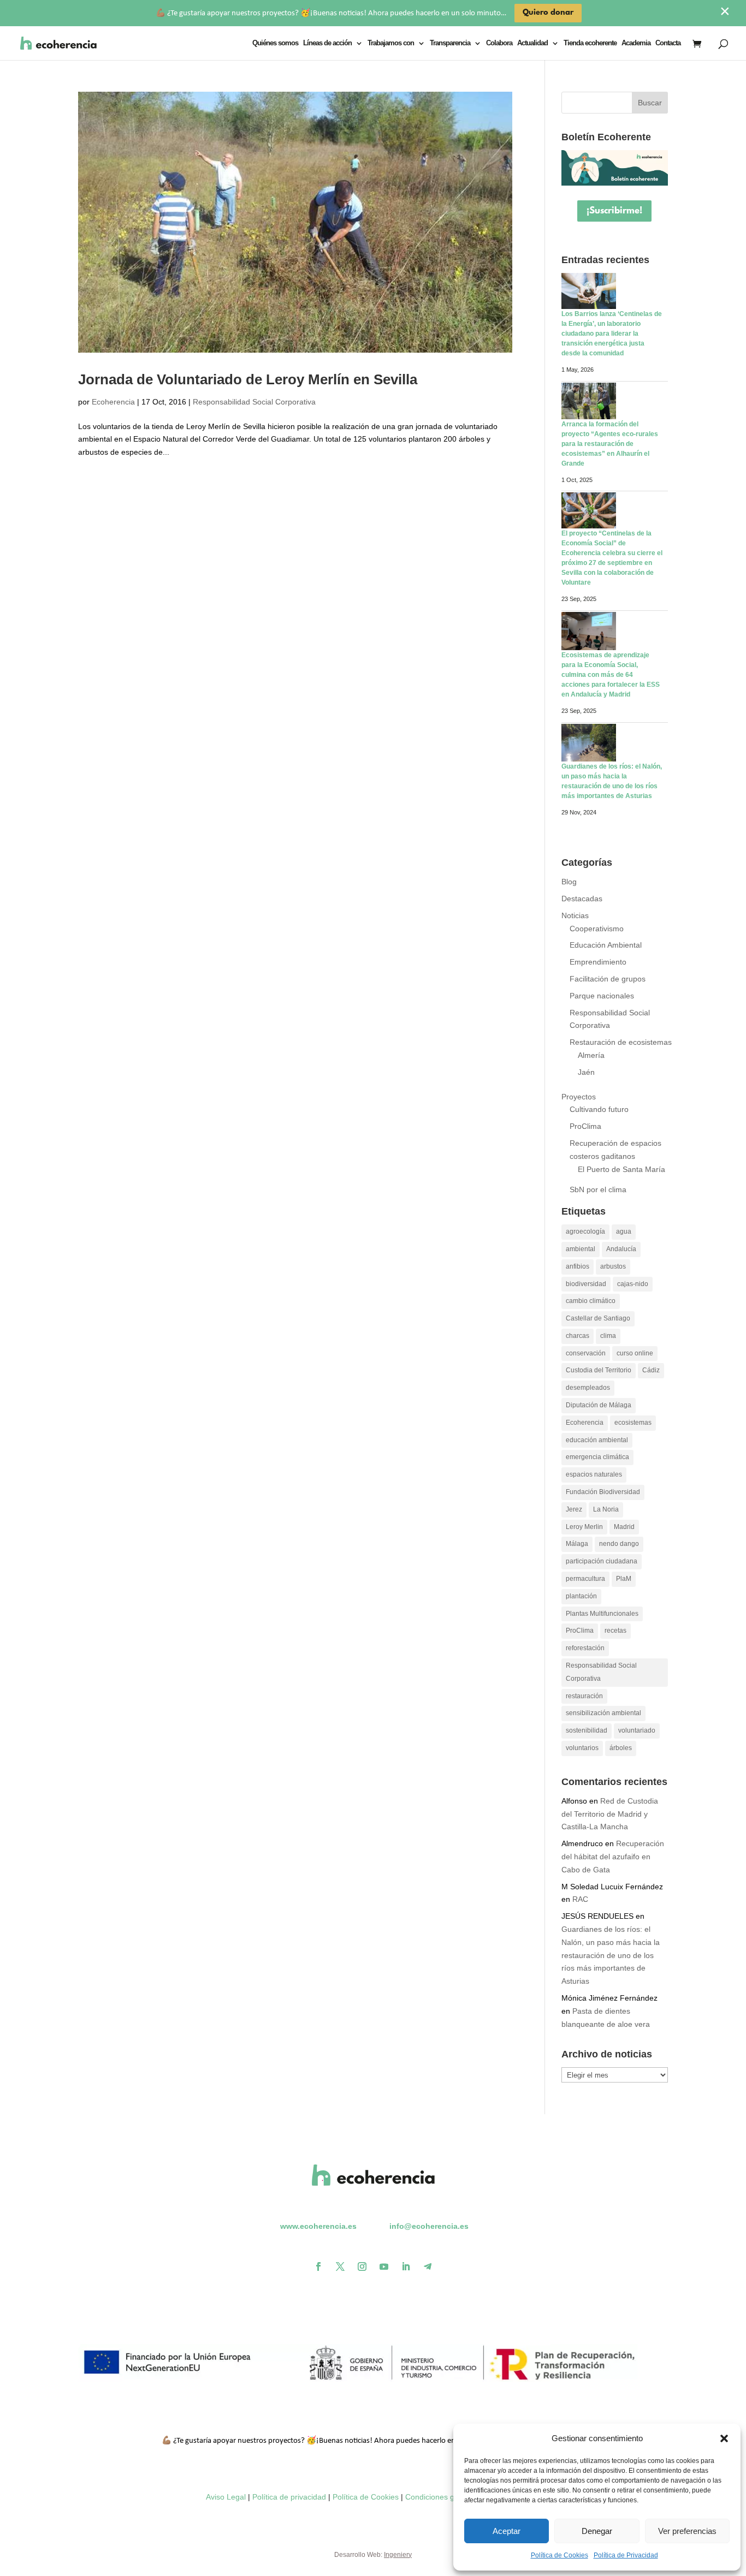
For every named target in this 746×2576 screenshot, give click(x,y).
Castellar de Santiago (598, 1318)
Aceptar (507, 2531)
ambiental (581, 1249)
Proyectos (579, 1097)
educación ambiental (597, 1440)
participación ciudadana (602, 1561)
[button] (724, 2438)
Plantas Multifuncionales (602, 1614)
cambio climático (591, 1301)
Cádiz (651, 1370)
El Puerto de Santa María (621, 1169)
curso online (635, 1353)
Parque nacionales (602, 996)
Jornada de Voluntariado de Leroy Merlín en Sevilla (248, 379)
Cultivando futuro (599, 1109)
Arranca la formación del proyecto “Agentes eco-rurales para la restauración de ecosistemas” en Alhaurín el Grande (610, 444)
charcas (578, 1336)
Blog (569, 882)
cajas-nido (633, 1284)
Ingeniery (398, 2555)
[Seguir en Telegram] (428, 2266)
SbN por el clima (598, 1189)
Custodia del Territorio (599, 1370)
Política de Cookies (559, 2555)
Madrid (624, 1527)
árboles (621, 1748)
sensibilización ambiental (603, 1713)
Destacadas (582, 899)
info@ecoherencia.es (429, 2226)
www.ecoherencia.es (318, 2226)
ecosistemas (633, 1423)
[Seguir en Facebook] (318, 2266)
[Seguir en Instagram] (362, 2266)
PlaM (624, 1579)
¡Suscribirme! (614, 211)
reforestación (585, 1648)
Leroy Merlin (584, 1527)
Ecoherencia (113, 402)
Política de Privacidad (626, 2555)
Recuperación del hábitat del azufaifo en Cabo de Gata (613, 1857)
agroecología (585, 1232)
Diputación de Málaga (599, 1405)
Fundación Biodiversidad (603, 1492)
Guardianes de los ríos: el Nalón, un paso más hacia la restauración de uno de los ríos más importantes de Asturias (611, 1955)
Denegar (597, 2531)
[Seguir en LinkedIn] (406, 2266)
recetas (615, 1631)
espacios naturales (594, 1474)
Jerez (574, 1509)
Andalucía (621, 1249)
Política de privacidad (289, 2497)
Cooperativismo (597, 929)
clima (608, 1336)
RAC (580, 1899)
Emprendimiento (598, 962)
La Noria (606, 1509)
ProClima (585, 1126)
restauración (584, 1696)
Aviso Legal (226, 2497)
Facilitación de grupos (608, 979)
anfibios (578, 1266)
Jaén (586, 1072)
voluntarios (582, 1748)
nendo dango (619, 1544)
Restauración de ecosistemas (621, 1042)
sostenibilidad (587, 1730)
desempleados (588, 1388)
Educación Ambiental (606, 945)
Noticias (575, 915)
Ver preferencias (687, 2531)
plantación (581, 1596)
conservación (586, 1353)
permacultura (585, 1579)
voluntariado (637, 1730)
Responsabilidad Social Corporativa (254, 402)
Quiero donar (548, 13)
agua (624, 1232)
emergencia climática (597, 1457)
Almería (591, 1055)
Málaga (577, 1544)
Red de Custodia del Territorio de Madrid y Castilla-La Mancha (610, 1814)
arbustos (613, 1266)
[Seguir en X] (340, 2266)
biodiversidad (586, 1284)
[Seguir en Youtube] (384, 2266)
